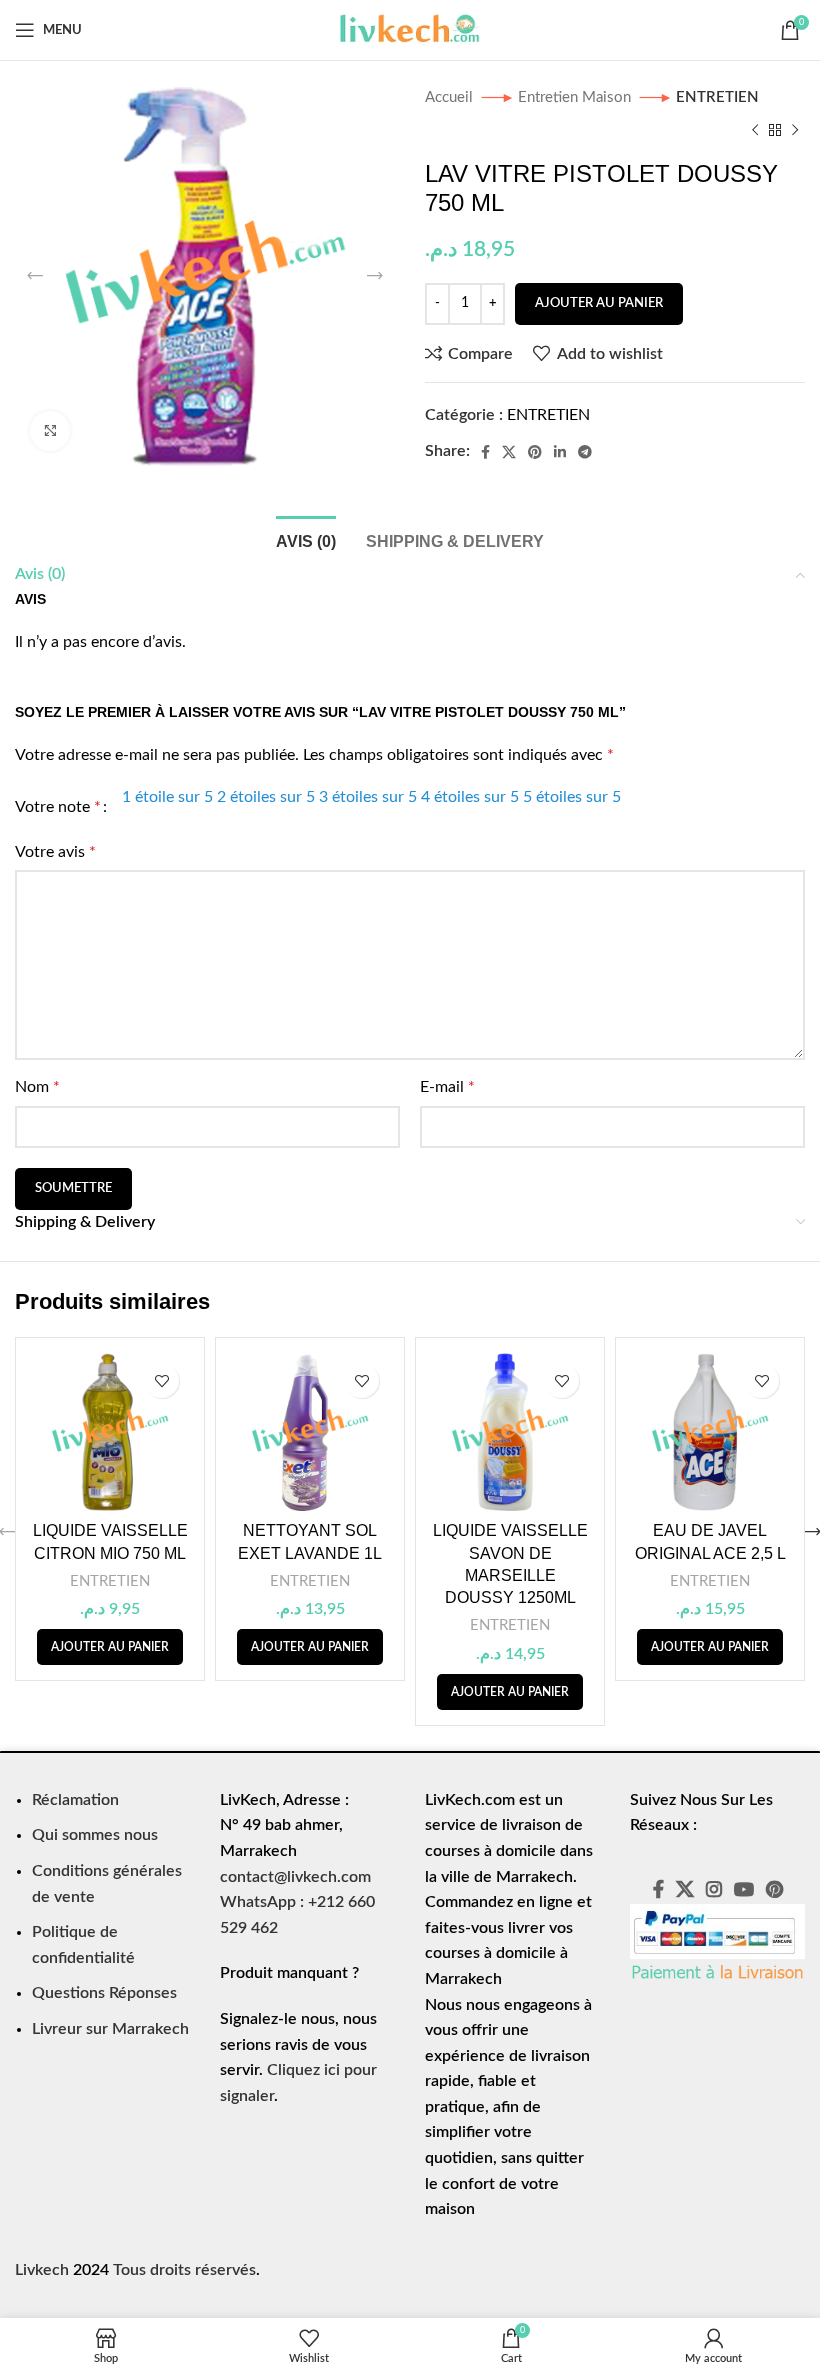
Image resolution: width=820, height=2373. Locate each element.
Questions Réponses (104, 1993)
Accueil (451, 97)
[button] (110, 1647)
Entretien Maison (576, 97)
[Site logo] (410, 29)
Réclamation (75, 1800)
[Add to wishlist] (161, 1380)
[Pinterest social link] (535, 452)
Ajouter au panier (599, 303)
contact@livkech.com (295, 1877)
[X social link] (509, 452)
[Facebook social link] (485, 452)
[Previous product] (755, 130)
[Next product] (795, 130)
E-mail (447, 1087)
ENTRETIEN (717, 97)
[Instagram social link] (714, 1889)
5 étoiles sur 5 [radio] (572, 797)
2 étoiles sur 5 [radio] (266, 797)
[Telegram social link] (585, 452)
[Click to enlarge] (50, 431)
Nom (37, 1087)
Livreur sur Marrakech (110, 2029)
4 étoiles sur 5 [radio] (470, 797)
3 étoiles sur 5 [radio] (368, 797)
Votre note (58, 807)
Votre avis (55, 852)
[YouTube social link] (744, 1889)
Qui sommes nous (95, 1835)
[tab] (306, 539)
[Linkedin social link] (560, 452)
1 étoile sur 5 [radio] (167, 797)
